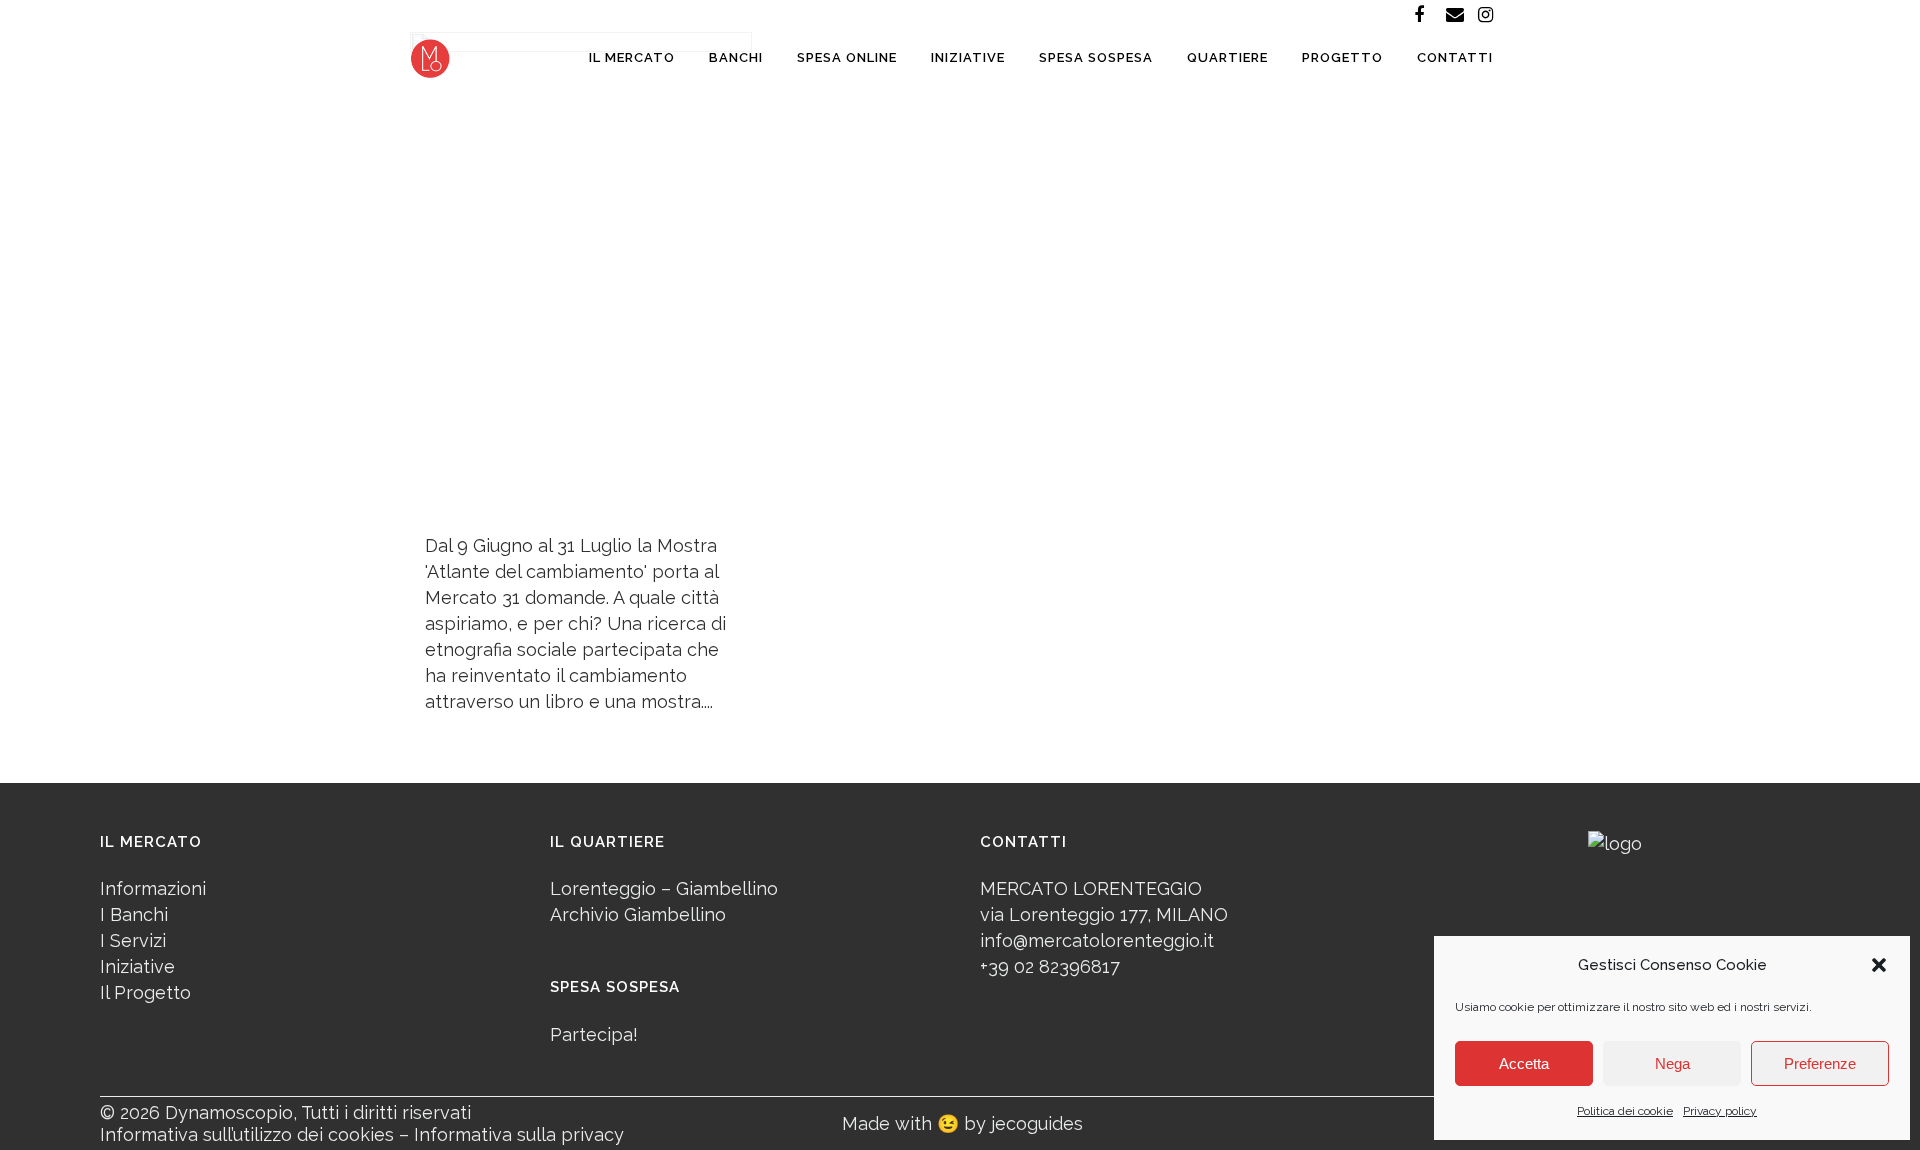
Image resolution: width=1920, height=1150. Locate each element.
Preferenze (1820, 1063)
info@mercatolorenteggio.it (1097, 940)
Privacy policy (1720, 1111)
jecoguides (1037, 1123)
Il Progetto (145, 992)
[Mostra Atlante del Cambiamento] (581, 274)
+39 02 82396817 (1050, 966)
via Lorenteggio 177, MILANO (1104, 914)
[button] (1879, 965)
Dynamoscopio (229, 1112)
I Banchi (134, 914)
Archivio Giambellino (638, 914)
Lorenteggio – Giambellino (664, 888)
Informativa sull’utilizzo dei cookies (247, 1134)
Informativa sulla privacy (519, 1134)
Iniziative (137, 966)
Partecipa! (594, 1034)
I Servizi (133, 940)
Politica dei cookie (1625, 1111)
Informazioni (153, 888)
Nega (1672, 1063)
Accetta (1524, 1063)
